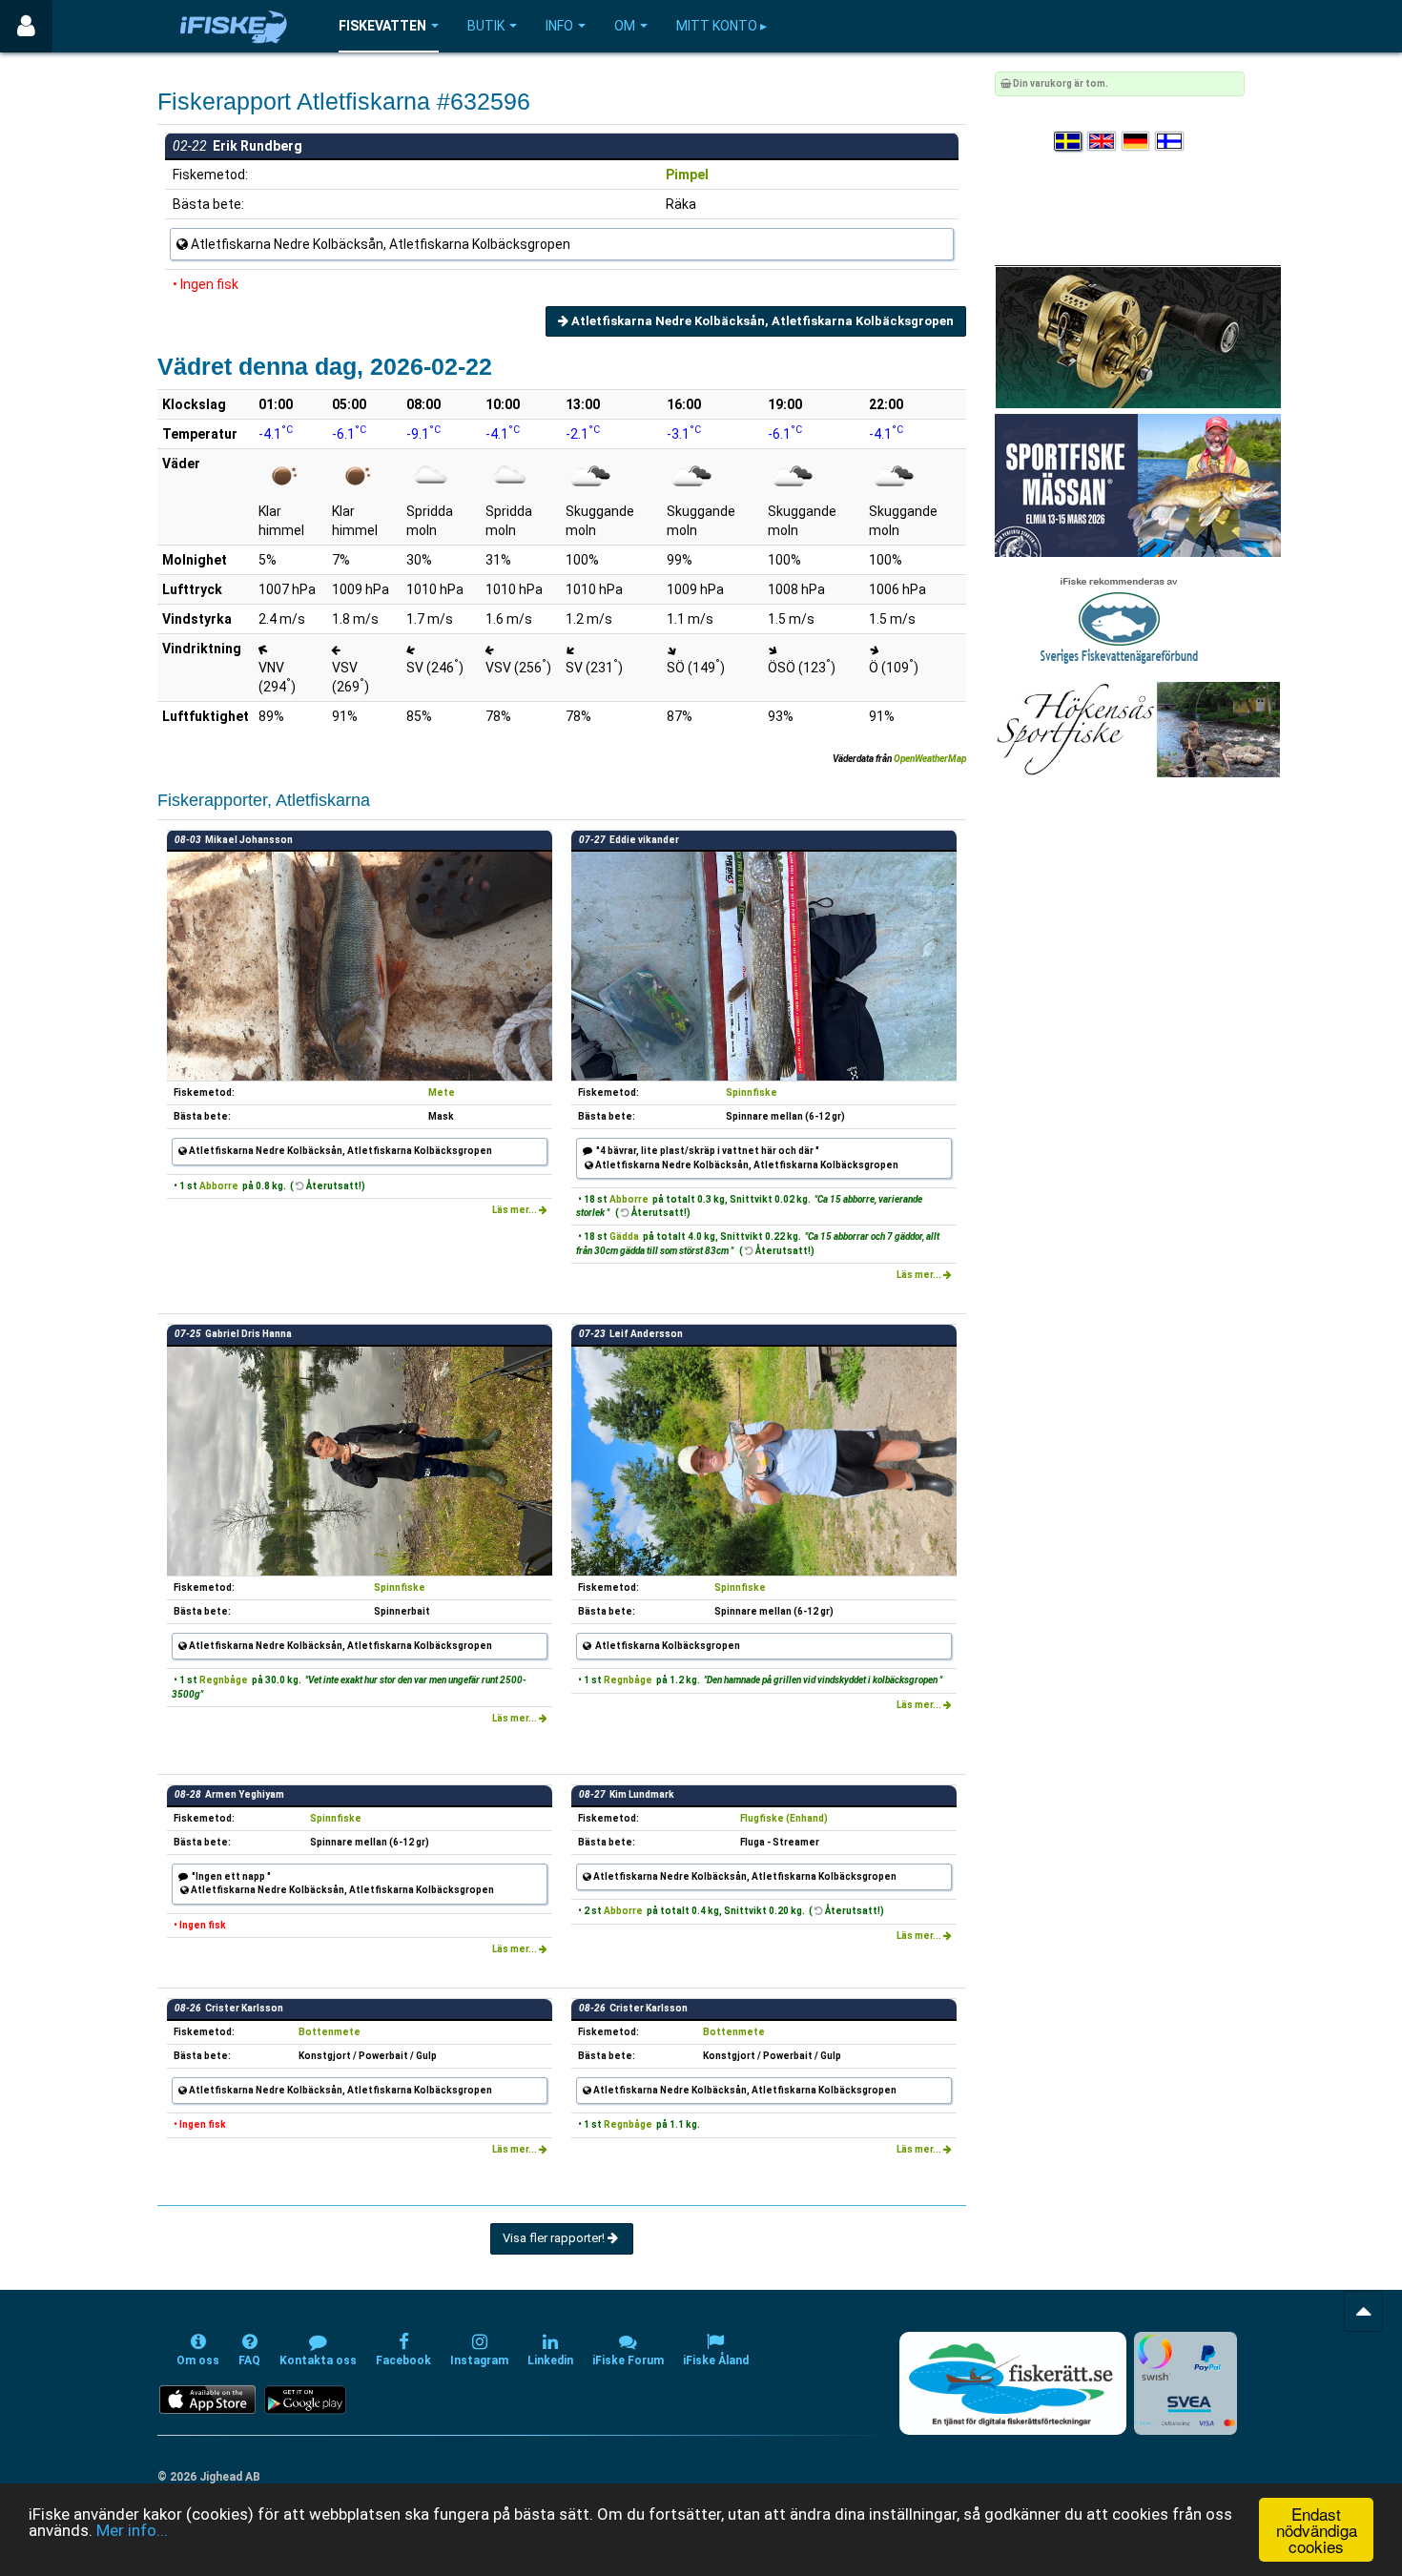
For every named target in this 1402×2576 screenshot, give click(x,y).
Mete (442, 1092)
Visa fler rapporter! (555, 2238)
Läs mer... (515, 1210)
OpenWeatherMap (930, 759)
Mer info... (132, 2530)
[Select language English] (1103, 142)
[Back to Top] (1363, 2311)
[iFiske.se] (234, 26)
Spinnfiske (752, 1092)
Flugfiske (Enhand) (784, 1818)
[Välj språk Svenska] (1069, 142)
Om (625, 26)
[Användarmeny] (26, 26)
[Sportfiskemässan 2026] (1138, 485)
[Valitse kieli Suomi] (1170, 142)
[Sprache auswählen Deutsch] (1137, 142)
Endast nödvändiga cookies (1317, 2530)
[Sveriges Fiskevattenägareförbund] (1119, 618)
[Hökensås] (1137, 729)
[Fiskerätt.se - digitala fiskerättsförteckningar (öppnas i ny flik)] (1013, 2383)
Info (559, 26)
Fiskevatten (382, 26)
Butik (486, 26)
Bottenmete (330, 2032)
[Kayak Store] (1138, 336)
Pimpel (687, 175)
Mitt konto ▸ (722, 26)
